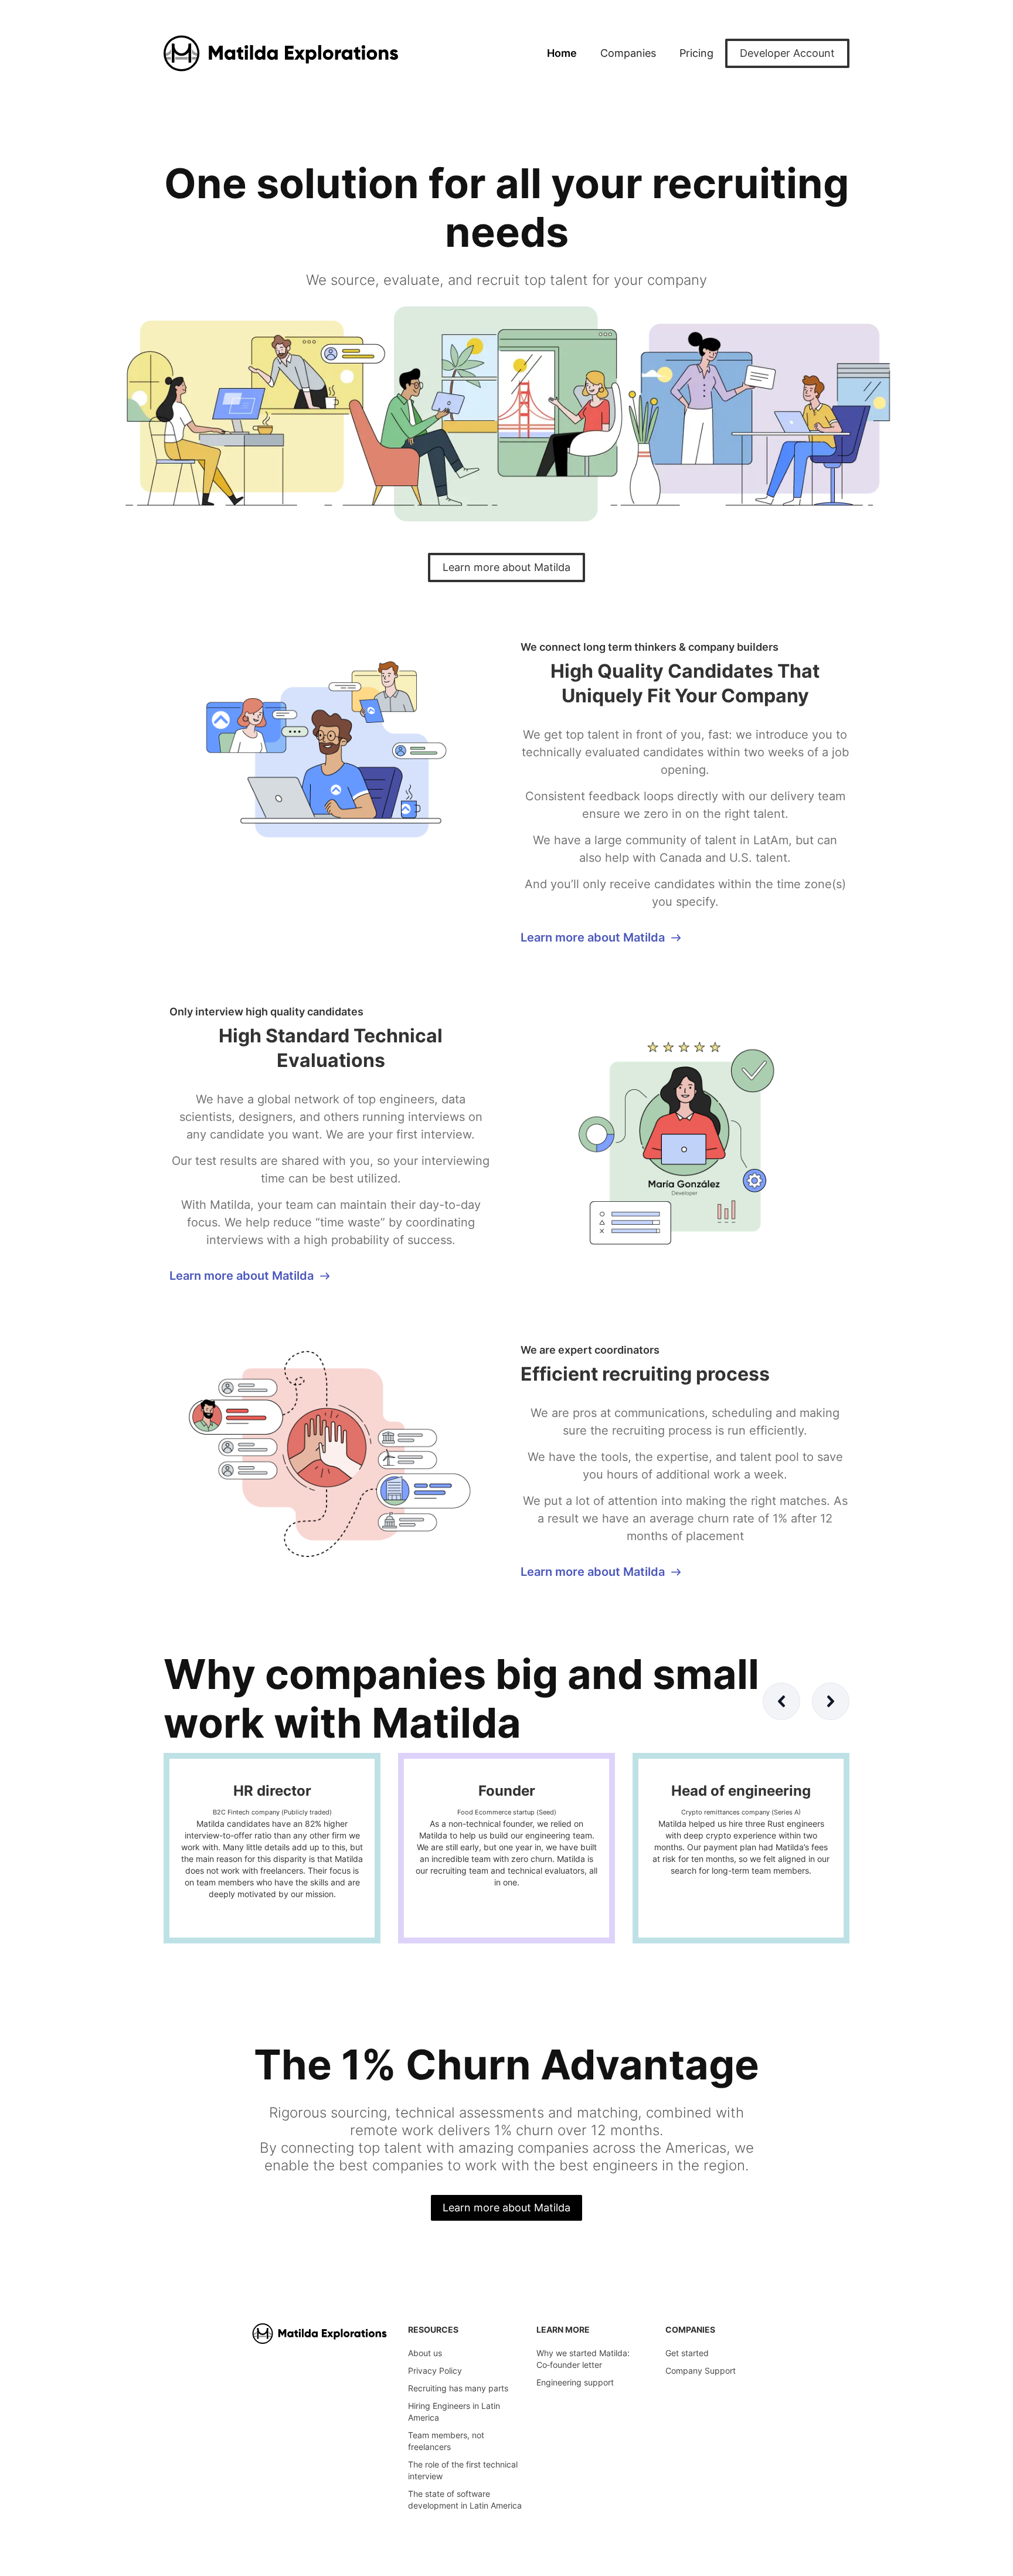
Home (562, 53)
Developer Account (787, 53)
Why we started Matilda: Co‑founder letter (583, 2359)
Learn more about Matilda (506, 567)
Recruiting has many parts (458, 2388)
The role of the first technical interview (463, 2470)
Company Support (701, 2371)
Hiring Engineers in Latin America (454, 2412)
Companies (628, 53)
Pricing (696, 53)
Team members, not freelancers (446, 2441)
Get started (687, 2353)
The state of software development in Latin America (465, 2499)
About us (425, 2353)
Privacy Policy (435, 2371)
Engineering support (575, 2382)
